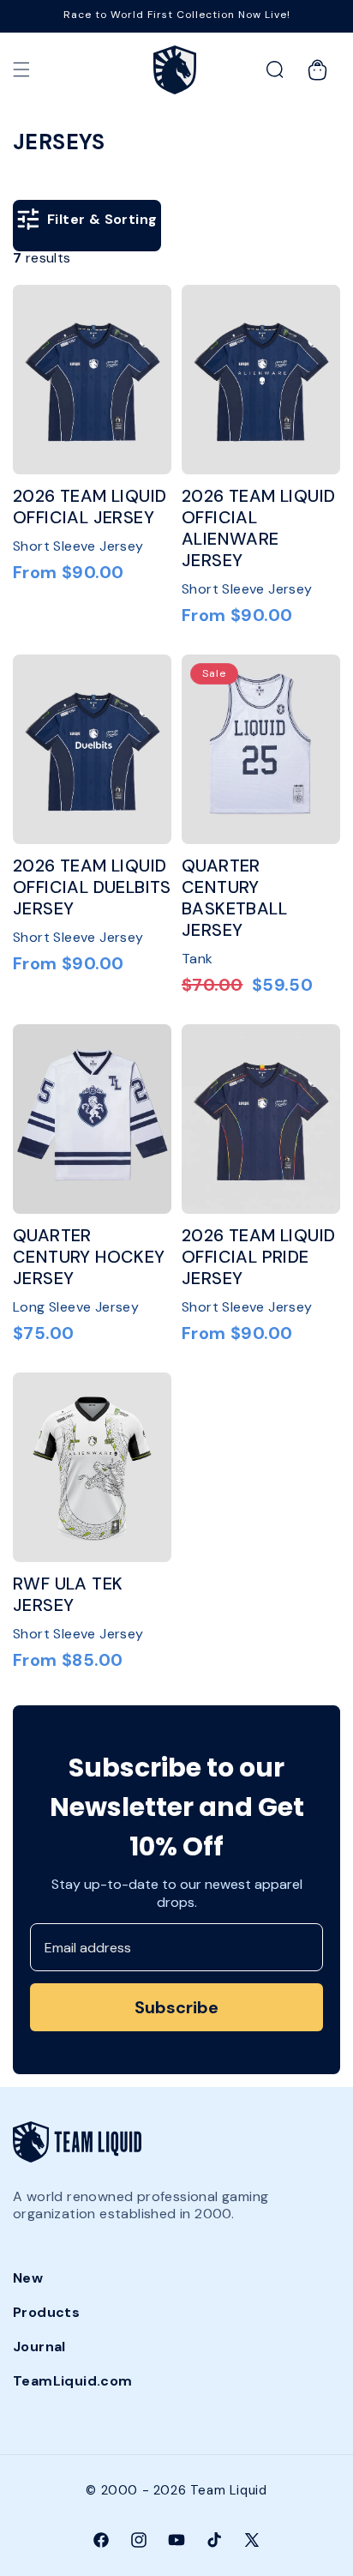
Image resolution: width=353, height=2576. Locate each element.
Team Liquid (229, 2490)
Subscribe (176, 2007)
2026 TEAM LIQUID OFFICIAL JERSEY (90, 507)
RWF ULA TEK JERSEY (68, 1595)
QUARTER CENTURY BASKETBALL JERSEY (234, 898)
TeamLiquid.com (73, 2381)
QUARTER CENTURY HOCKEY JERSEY (89, 1257)
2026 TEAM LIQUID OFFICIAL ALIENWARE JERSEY (258, 528)
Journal (39, 2347)
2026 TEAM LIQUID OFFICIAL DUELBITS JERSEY (92, 887)
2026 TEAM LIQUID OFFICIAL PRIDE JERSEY (258, 1257)
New (28, 2278)
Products (46, 2312)
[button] (21, 69)
